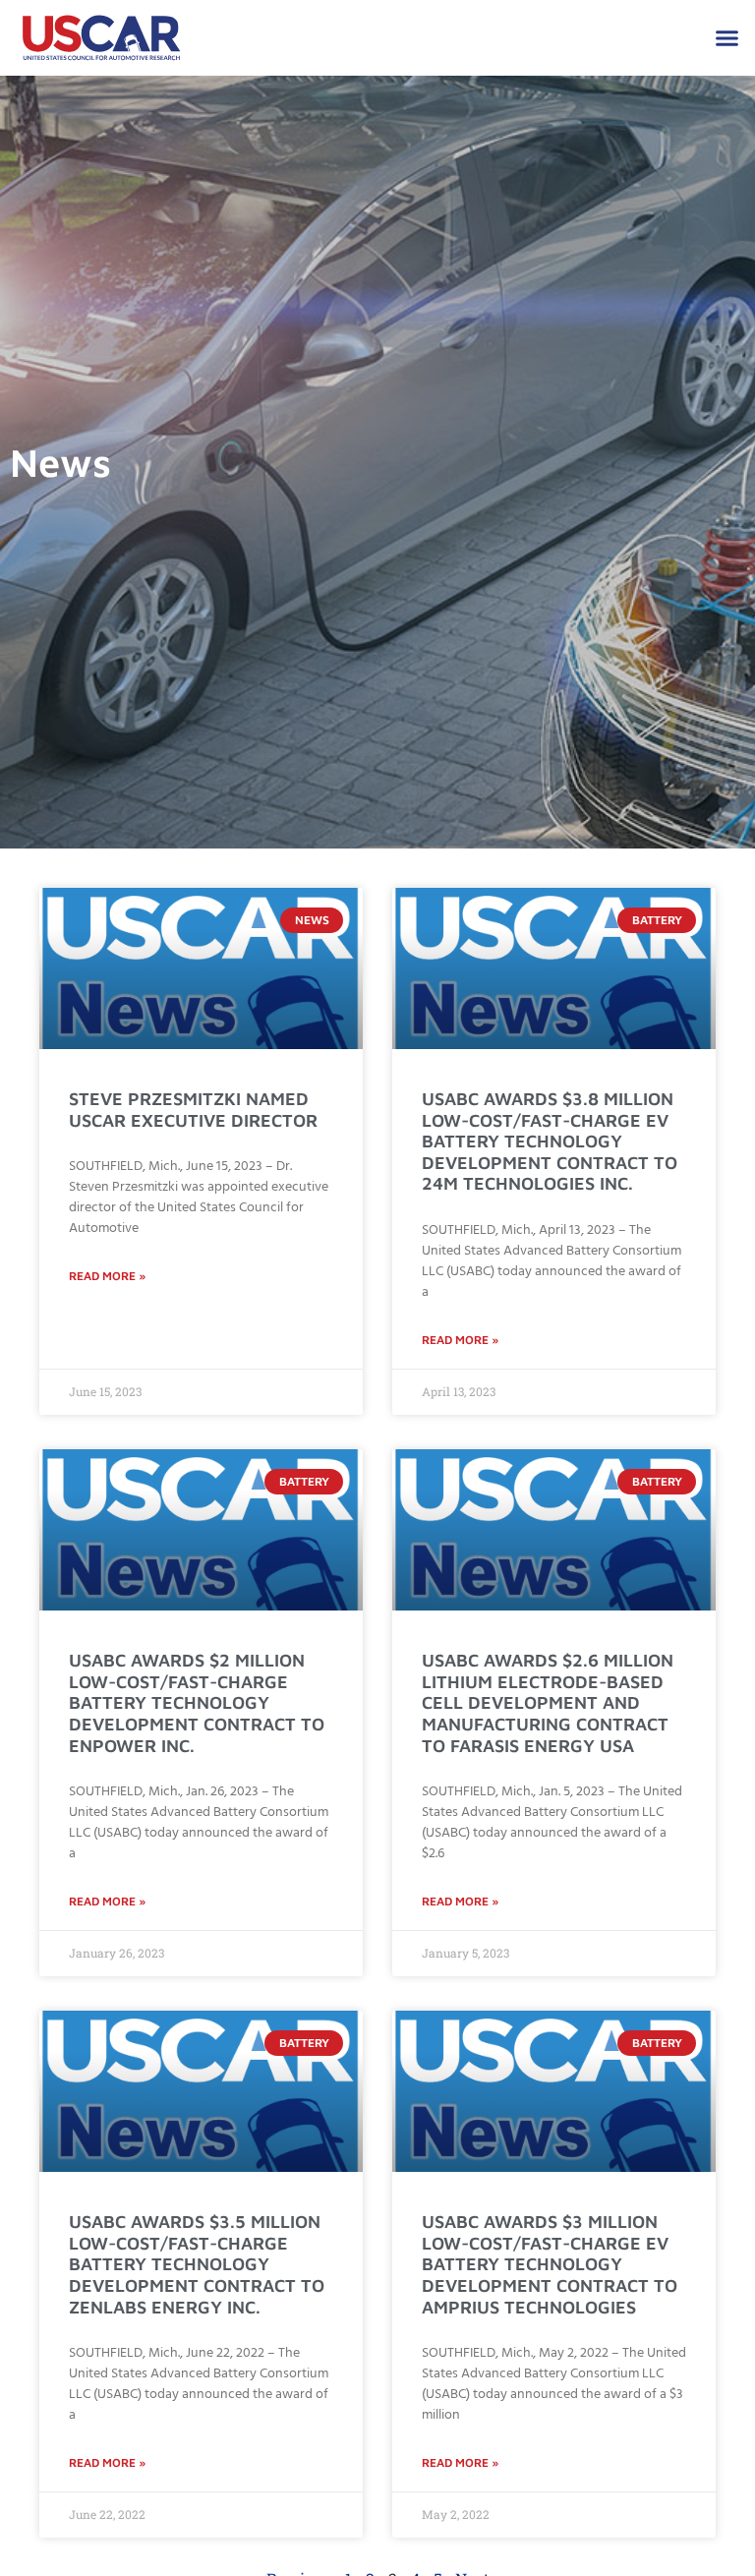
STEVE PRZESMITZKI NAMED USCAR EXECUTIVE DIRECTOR (193, 1110)
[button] (727, 38)
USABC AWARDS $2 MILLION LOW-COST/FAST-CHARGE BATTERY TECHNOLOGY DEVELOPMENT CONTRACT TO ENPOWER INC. (197, 1702)
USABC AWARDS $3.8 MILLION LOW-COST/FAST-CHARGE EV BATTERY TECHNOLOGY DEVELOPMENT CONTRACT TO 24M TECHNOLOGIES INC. (550, 1141)
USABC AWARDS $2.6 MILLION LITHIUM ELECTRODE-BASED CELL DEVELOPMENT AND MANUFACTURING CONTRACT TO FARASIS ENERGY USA (548, 1702)
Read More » (107, 1276)
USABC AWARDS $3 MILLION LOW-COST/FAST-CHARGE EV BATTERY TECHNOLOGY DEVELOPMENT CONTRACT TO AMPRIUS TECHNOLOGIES (550, 2264)
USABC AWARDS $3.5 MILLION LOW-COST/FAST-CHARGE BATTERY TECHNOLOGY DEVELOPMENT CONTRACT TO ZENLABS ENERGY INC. (197, 2264)
